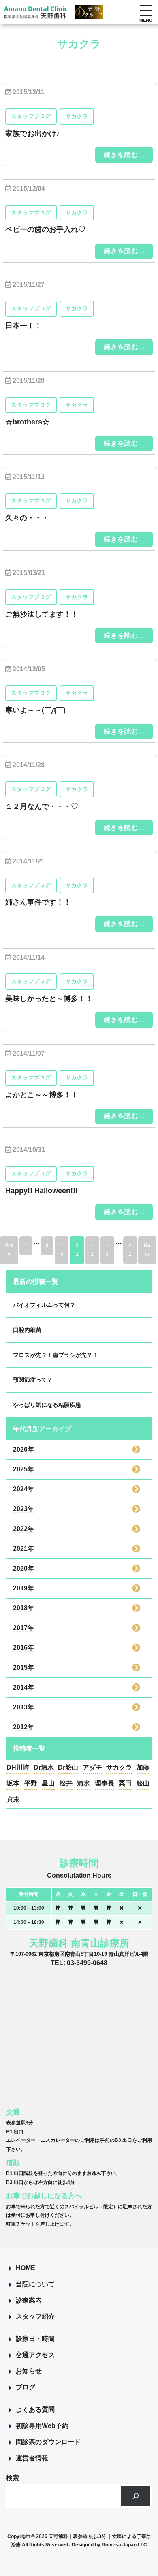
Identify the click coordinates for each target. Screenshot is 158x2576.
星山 (48, 1783)
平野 (31, 1783)
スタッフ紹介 (35, 2316)
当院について (35, 2284)
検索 (13, 2478)
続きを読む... (124, 155)
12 (92, 1250)
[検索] (136, 2496)
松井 (66, 1783)
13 (107, 1250)
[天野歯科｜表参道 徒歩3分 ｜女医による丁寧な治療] (36, 14)
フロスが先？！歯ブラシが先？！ (56, 1355)
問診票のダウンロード (48, 2442)
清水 (83, 1783)
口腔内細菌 (27, 1330)
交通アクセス (35, 2355)
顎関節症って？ (33, 1380)
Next (147, 1250)
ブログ (26, 2387)
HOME (26, 2268)
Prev (9, 1250)
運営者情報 (32, 2458)
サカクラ (119, 1767)
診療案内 (29, 2300)
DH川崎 (18, 1767)
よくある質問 (35, 2410)
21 (130, 1250)
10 (62, 1250)
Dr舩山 (68, 1767)
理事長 (105, 1783)
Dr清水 (44, 1767)
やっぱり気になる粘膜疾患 (47, 1405)
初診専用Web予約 (42, 2426)
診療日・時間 (35, 2339)
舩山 (143, 1783)
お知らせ (29, 2371)
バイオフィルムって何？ (44, 1305)
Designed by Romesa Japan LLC (109, 2545)
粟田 (125, 1783)
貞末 (13, 1799)
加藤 (143, 1767)
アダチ (92, 1767)
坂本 (13, 1783)
